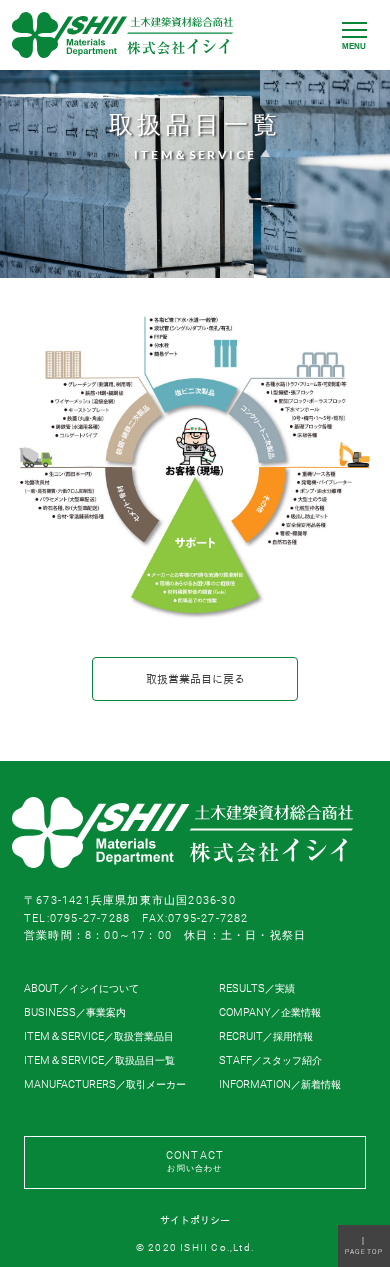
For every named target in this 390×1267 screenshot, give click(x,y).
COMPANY (270, 1012)
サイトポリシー (195, 1220)
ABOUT (81, 988)
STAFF (270, 1060)
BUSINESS (75, 1012)
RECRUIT (266, 1036)
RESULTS (257, 988)
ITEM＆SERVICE (99, 1036)
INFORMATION (280, 1084)
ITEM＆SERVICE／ (99, 1060)
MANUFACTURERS (105, 1084)
